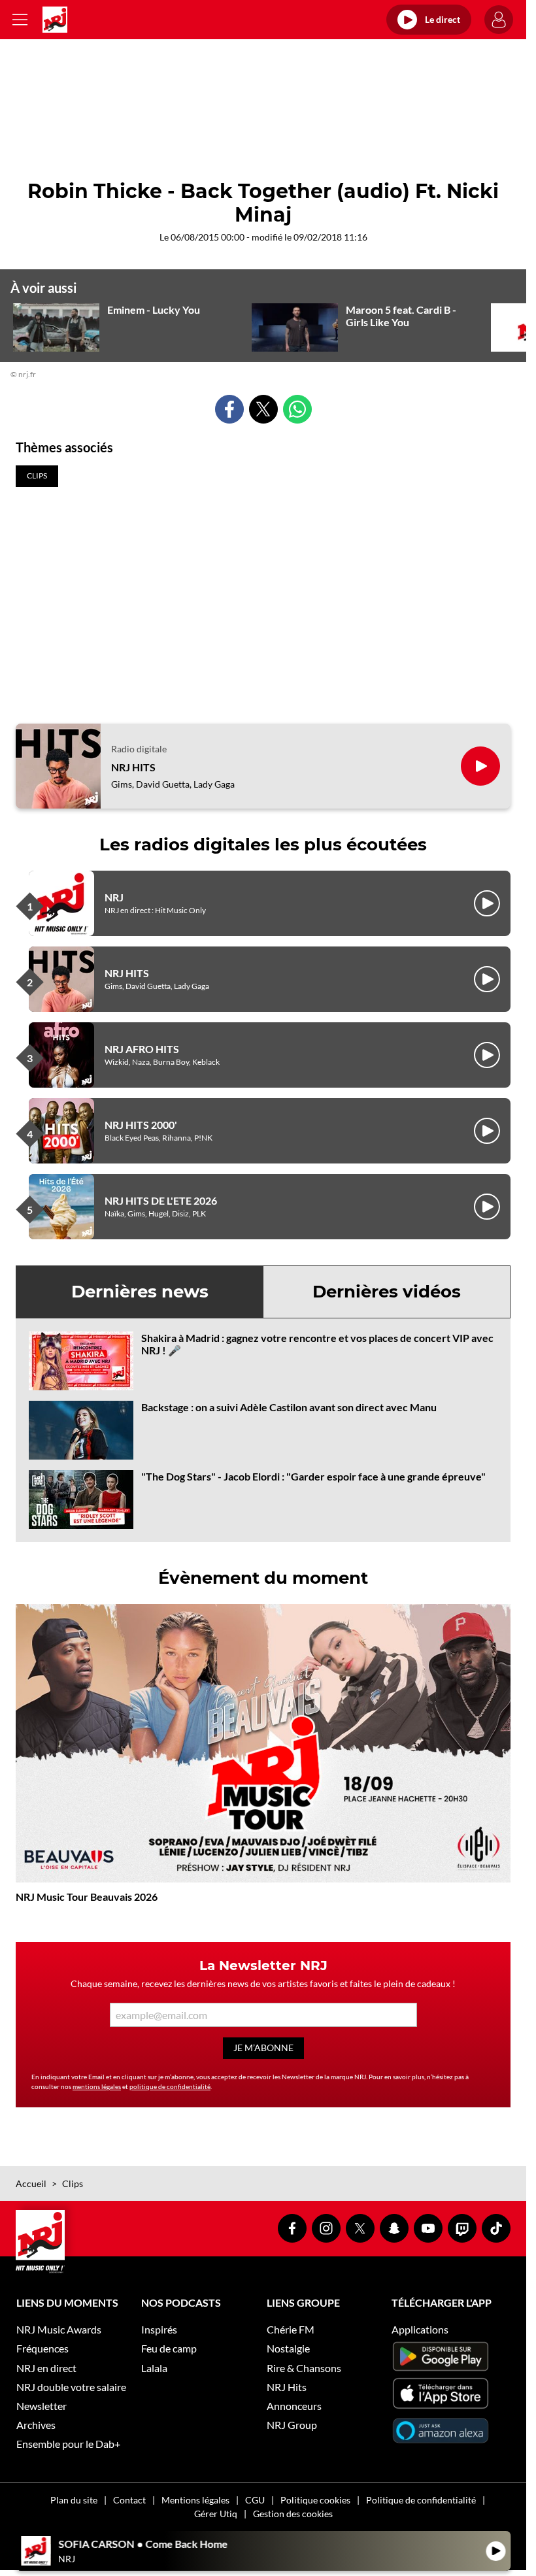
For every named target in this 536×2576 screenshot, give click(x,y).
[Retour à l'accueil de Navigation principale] (55, 20)
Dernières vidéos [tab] (387, 1292)
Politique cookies (315, 2500)
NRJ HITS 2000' (141, 1125)
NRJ (114, 897)
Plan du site (74, 2500)
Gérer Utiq (216, 2514)
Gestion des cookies (293, 2514)
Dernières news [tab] (140, 1292)
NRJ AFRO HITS (142, 1049)
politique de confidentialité (170, 2086)
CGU (255, 2500)
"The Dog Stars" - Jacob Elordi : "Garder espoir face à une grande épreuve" (313, 1476)
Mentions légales (195, 2500)
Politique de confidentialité (421, 2500)
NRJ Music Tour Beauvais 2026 (87, 1897)
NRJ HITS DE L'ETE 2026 (161, 1200)
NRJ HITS (133, 767)
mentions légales (97, 2086)
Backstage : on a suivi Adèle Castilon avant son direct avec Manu (289, 1407)
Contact (129, 2500)
